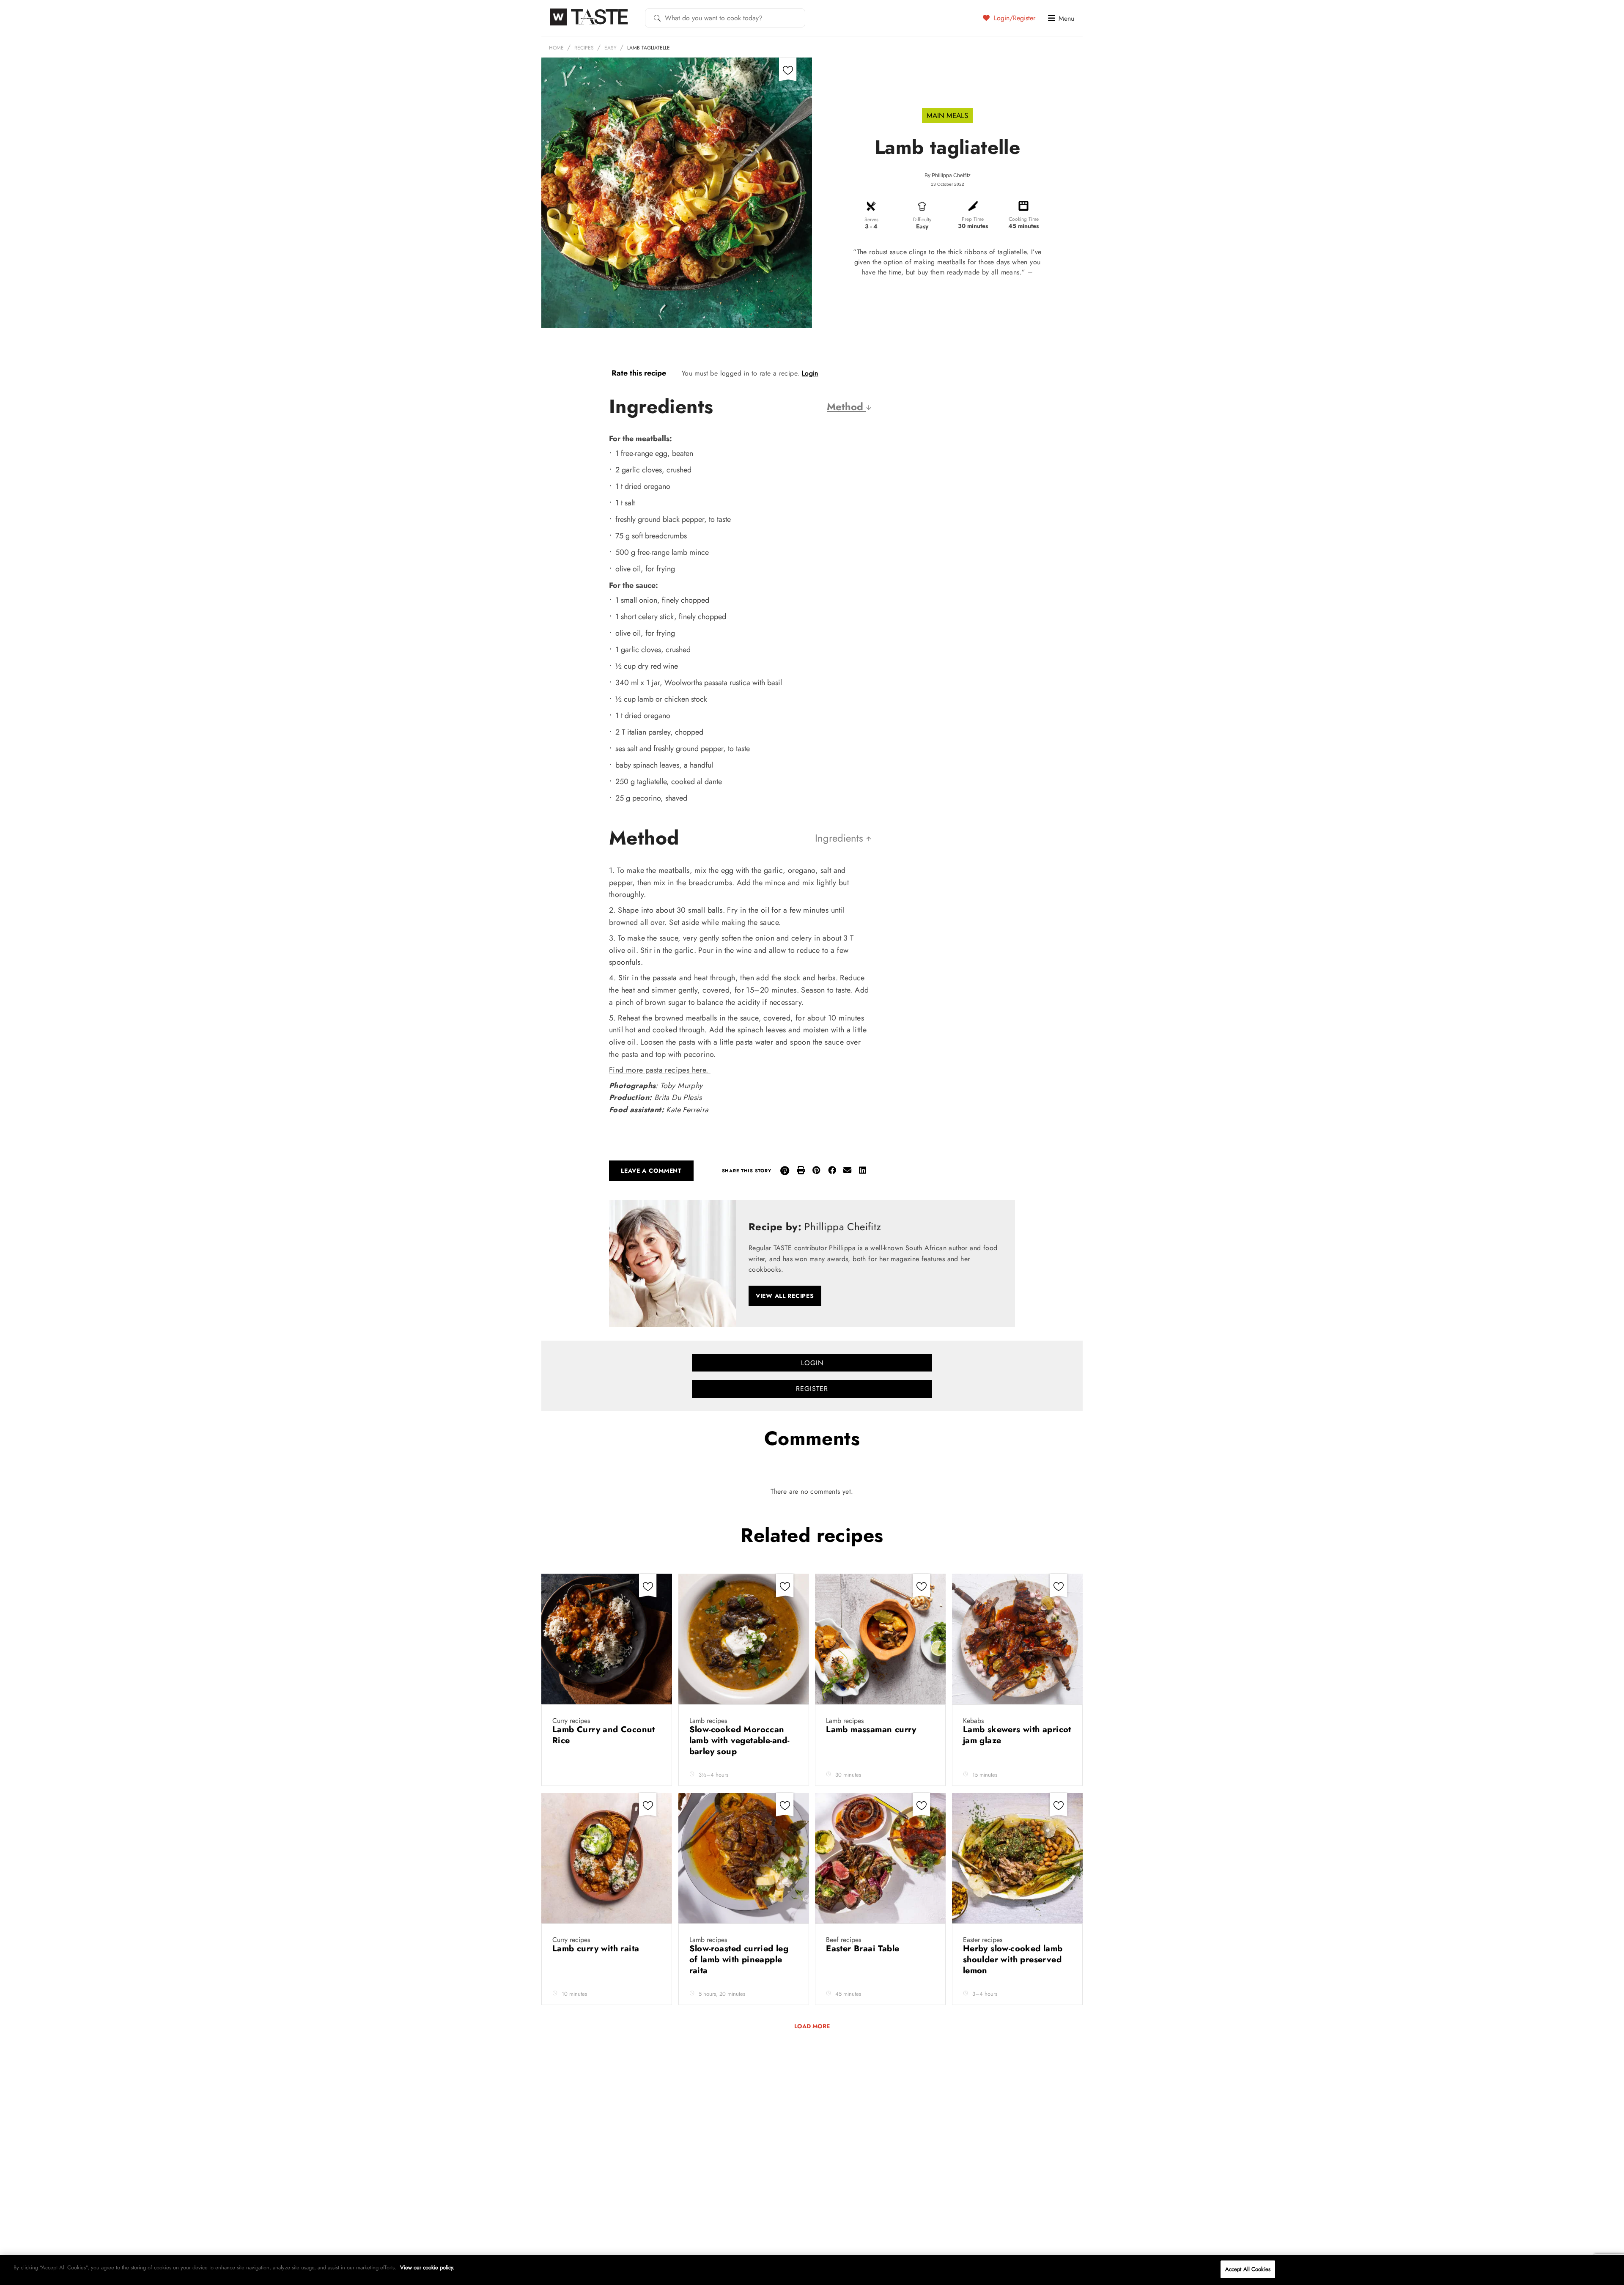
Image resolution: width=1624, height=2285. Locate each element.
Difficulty (922, 219)
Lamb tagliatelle (649, 48)
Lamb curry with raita (598, 1949)
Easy (610, 48)
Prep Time (973, 219)
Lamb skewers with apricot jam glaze (1017, 1735)
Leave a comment (651, 1171)
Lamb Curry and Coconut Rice (604, 1735)
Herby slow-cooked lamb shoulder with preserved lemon (1013, 1960)
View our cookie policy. (427, 2267)
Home (556, 48)
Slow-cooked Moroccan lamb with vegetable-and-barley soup (739, 1740)
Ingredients (841, 838)
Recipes (584, 48)
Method (846, 407)
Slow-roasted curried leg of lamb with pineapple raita (739, 1960)
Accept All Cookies (1248, 2269)
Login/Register (1014, 18)
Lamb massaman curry (872, 1730)
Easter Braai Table (864, 1949)
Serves (871, 219)
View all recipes (785, 1296)
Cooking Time (1024, 219)
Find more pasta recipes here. (660, 1070)
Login (810, 373)
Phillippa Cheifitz (951, 176)
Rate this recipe (639, 373)
